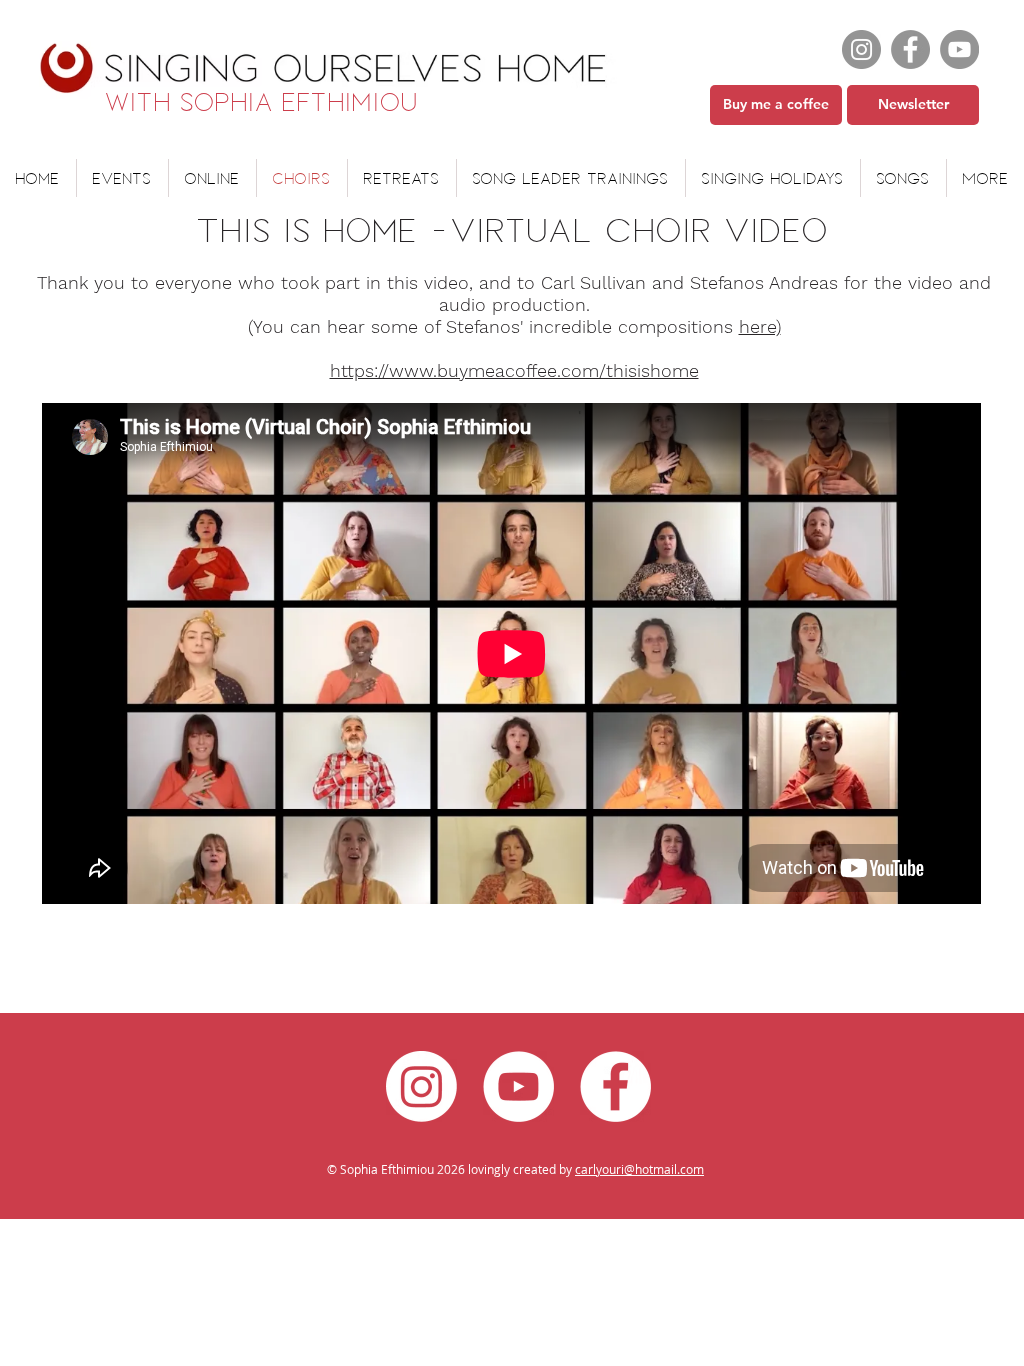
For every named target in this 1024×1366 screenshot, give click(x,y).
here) (760, 326)
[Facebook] (910, 49)
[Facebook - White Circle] (615, 1086)
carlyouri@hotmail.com (639, 1169)
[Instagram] (861, 49)
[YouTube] (959, 49)
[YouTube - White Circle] (518, 1086)
